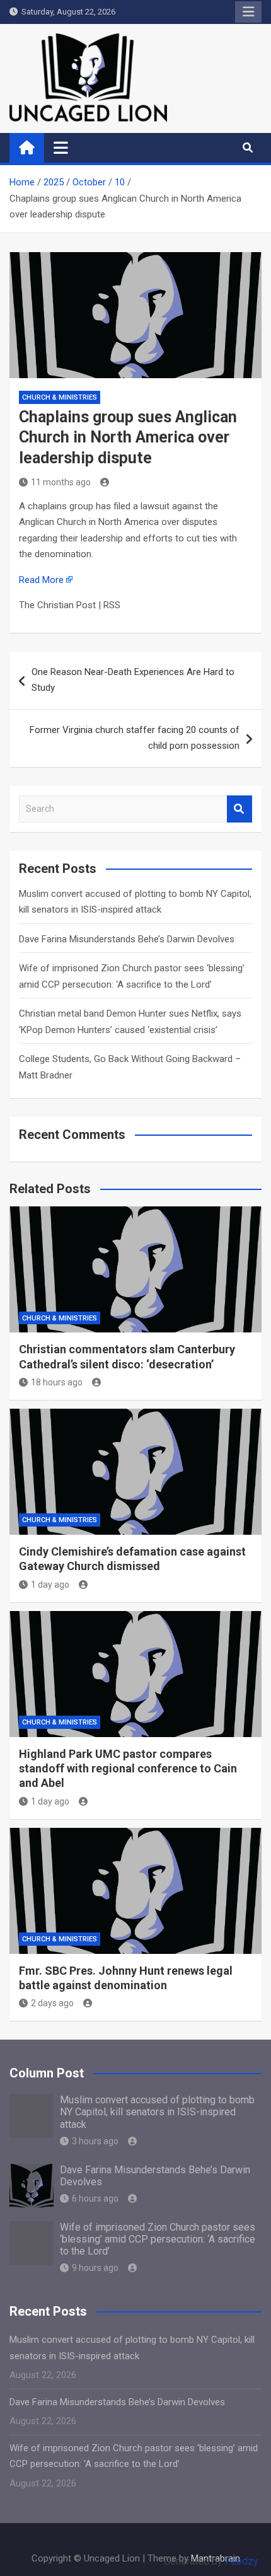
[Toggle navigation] (61, 147)
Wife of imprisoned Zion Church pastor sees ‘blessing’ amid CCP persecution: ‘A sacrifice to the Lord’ (158, 2239)
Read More (41, 580)
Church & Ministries (60, 397)
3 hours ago (95, 2141)
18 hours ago (57, 1382)
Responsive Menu (248, 12)
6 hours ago (95, 2198)
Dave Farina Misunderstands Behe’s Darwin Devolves (127, 939)
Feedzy (242, 2561)
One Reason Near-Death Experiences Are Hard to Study (133, 680)
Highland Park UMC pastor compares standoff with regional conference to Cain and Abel (128, 1769)
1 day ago (50, 1585)
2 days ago (52, 2003)
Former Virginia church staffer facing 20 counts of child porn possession (135, 738)
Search (239, 809)
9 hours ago (95, 2268)
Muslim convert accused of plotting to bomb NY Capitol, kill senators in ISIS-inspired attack (157, 2112)
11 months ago (61, 482)
